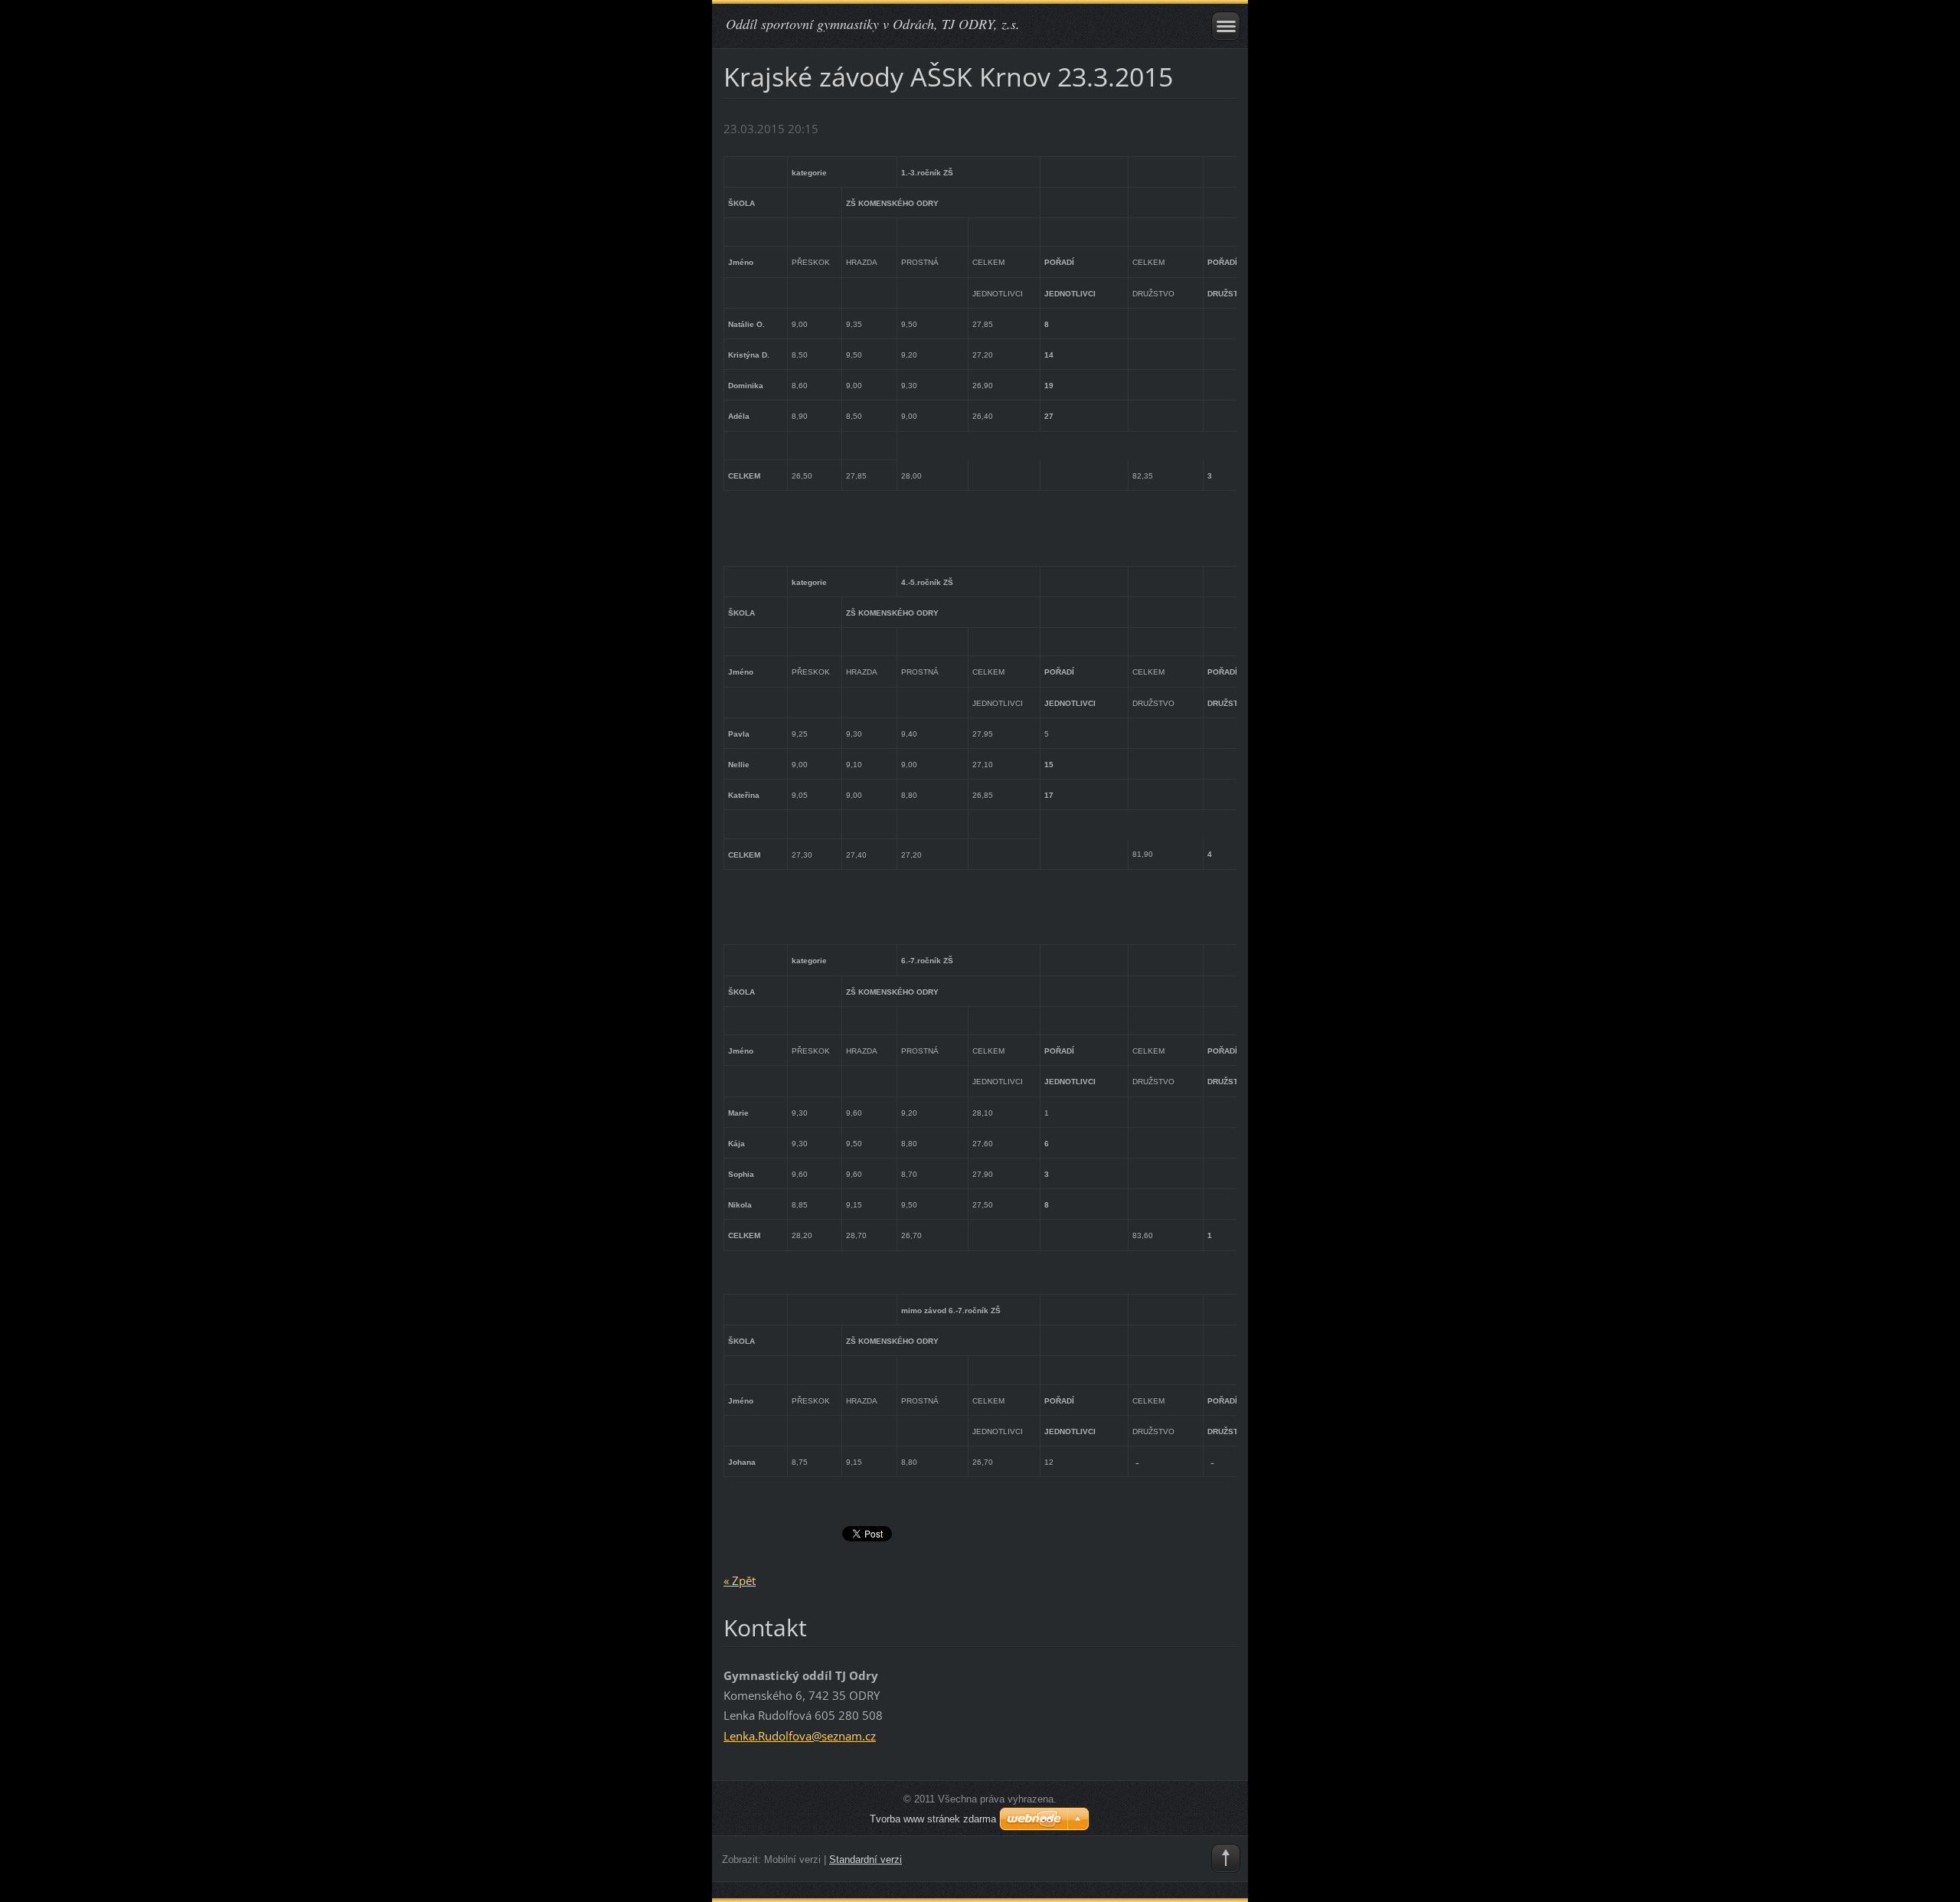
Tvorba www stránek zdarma (933, 1819)
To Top (1226, 1858)
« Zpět (740, 1580)
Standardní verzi (866, 1860)
